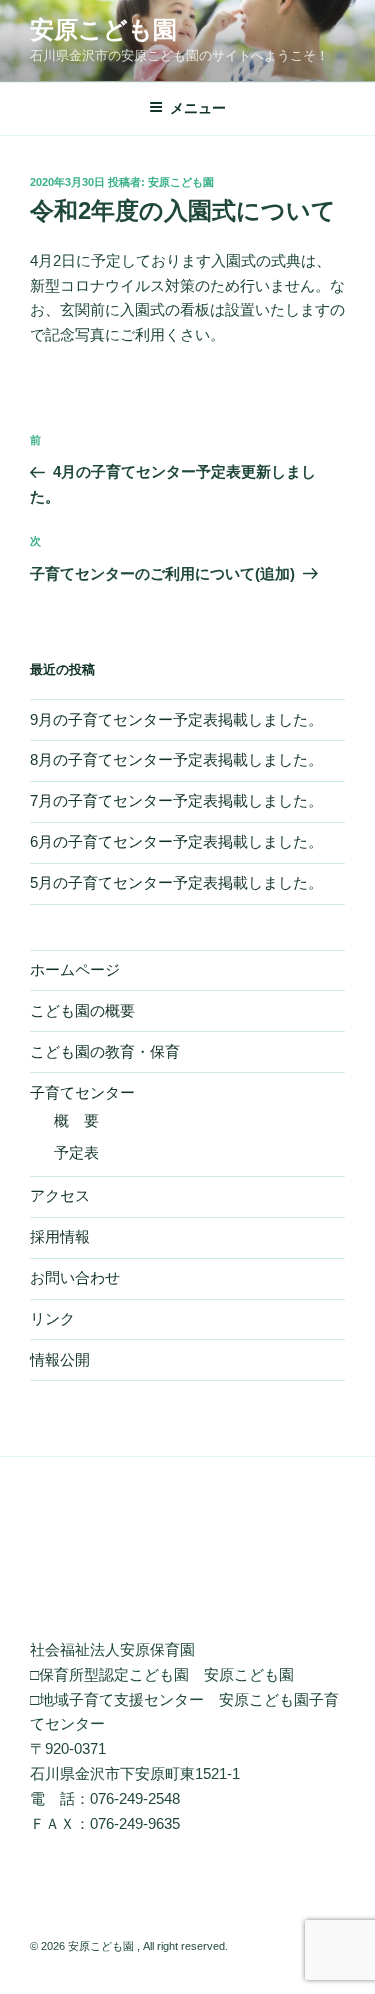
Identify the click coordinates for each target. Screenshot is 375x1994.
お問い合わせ (75, 1277)
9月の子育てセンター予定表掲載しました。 (176, 719)
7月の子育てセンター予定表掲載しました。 (176, 800)
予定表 (76, 1152)
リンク (52, 1318)
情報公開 (60, 1359)
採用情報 (60, 1236)
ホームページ (75, 969)
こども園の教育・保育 (105, 1051)
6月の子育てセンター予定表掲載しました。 (176, 841)
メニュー (198, 108)
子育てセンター (82, 1092)
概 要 (76, 1120)
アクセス (60, 1195)
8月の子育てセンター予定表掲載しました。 (176, 759)
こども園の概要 (82, 1010)
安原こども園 (103, 29)
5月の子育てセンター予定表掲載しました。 (176, 882)
